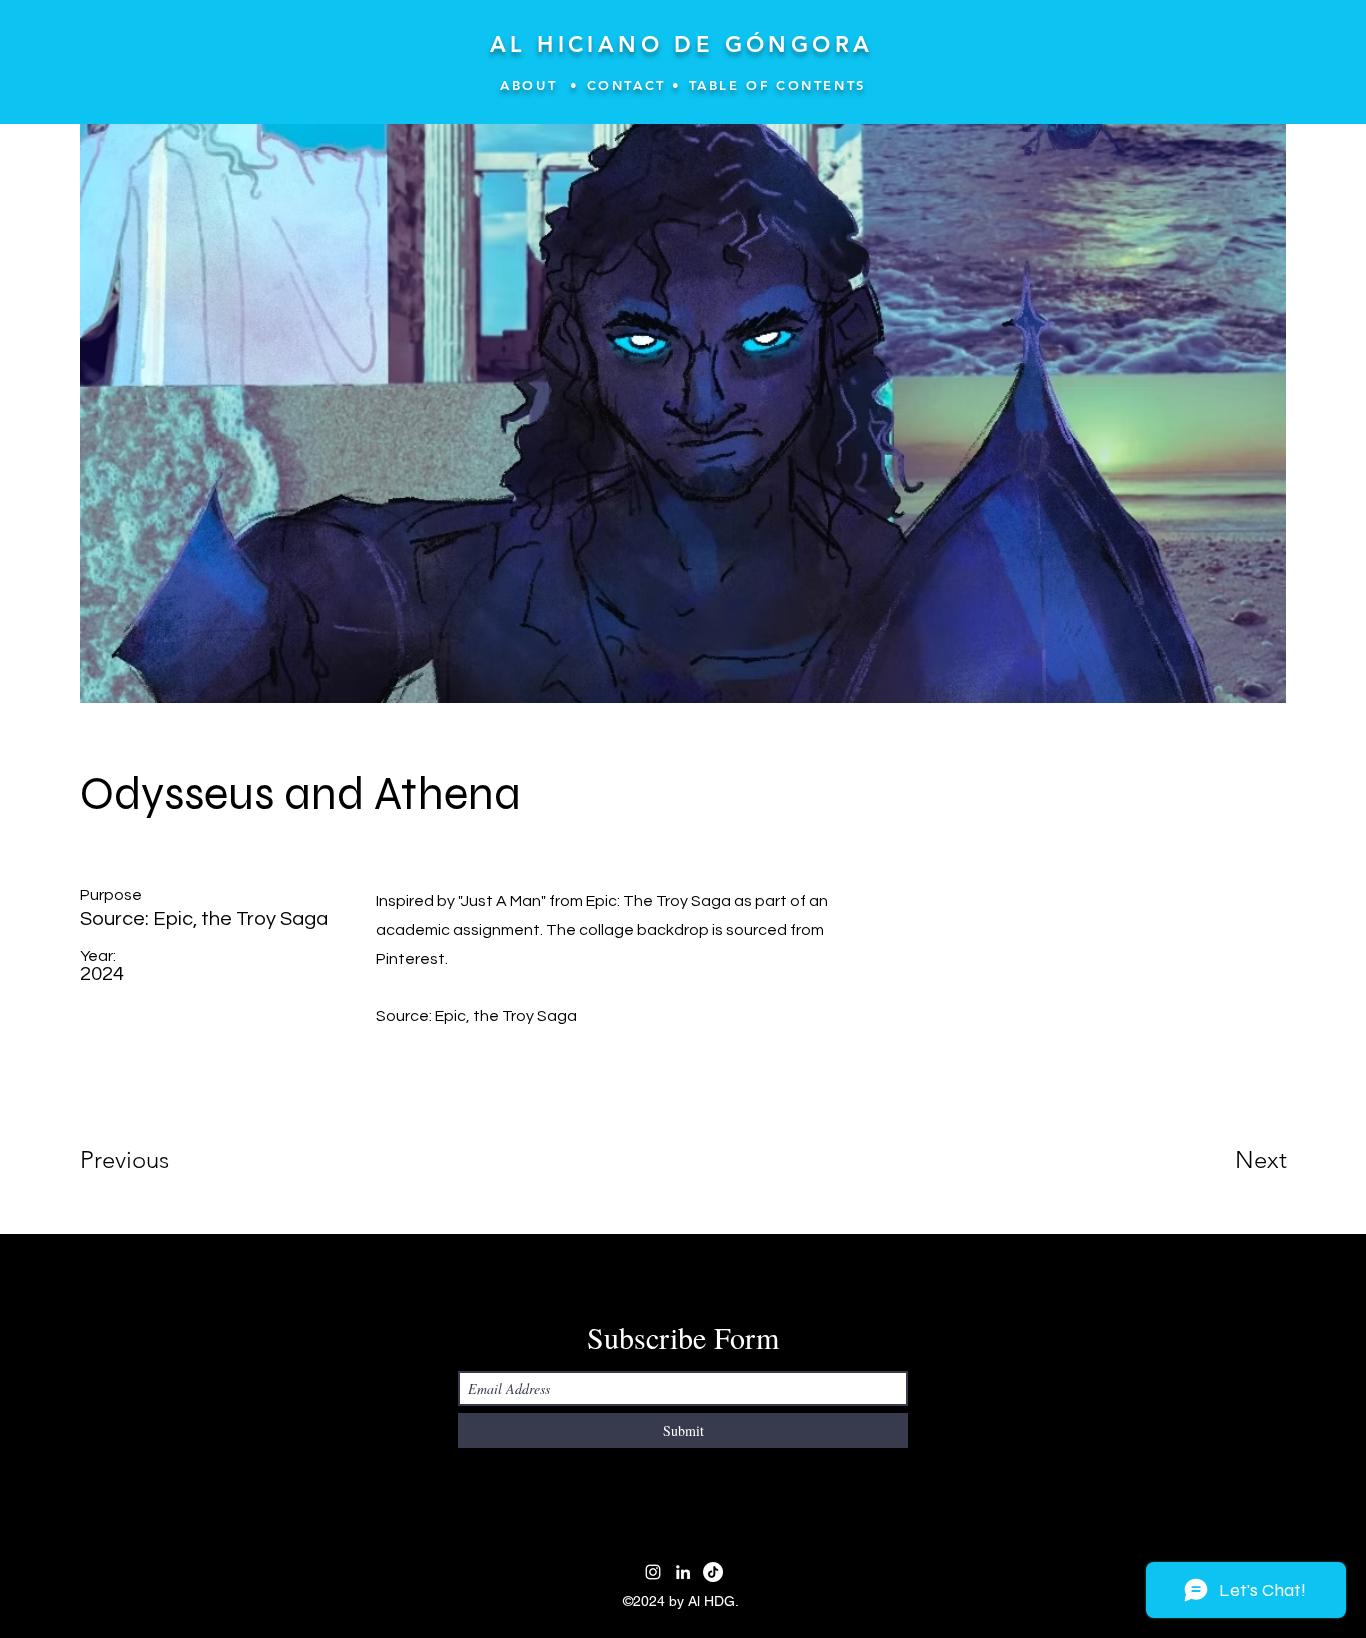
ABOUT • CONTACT (583, 85)
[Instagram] (653, 1572)
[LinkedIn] (683, 1572)
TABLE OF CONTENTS (777, 85)
